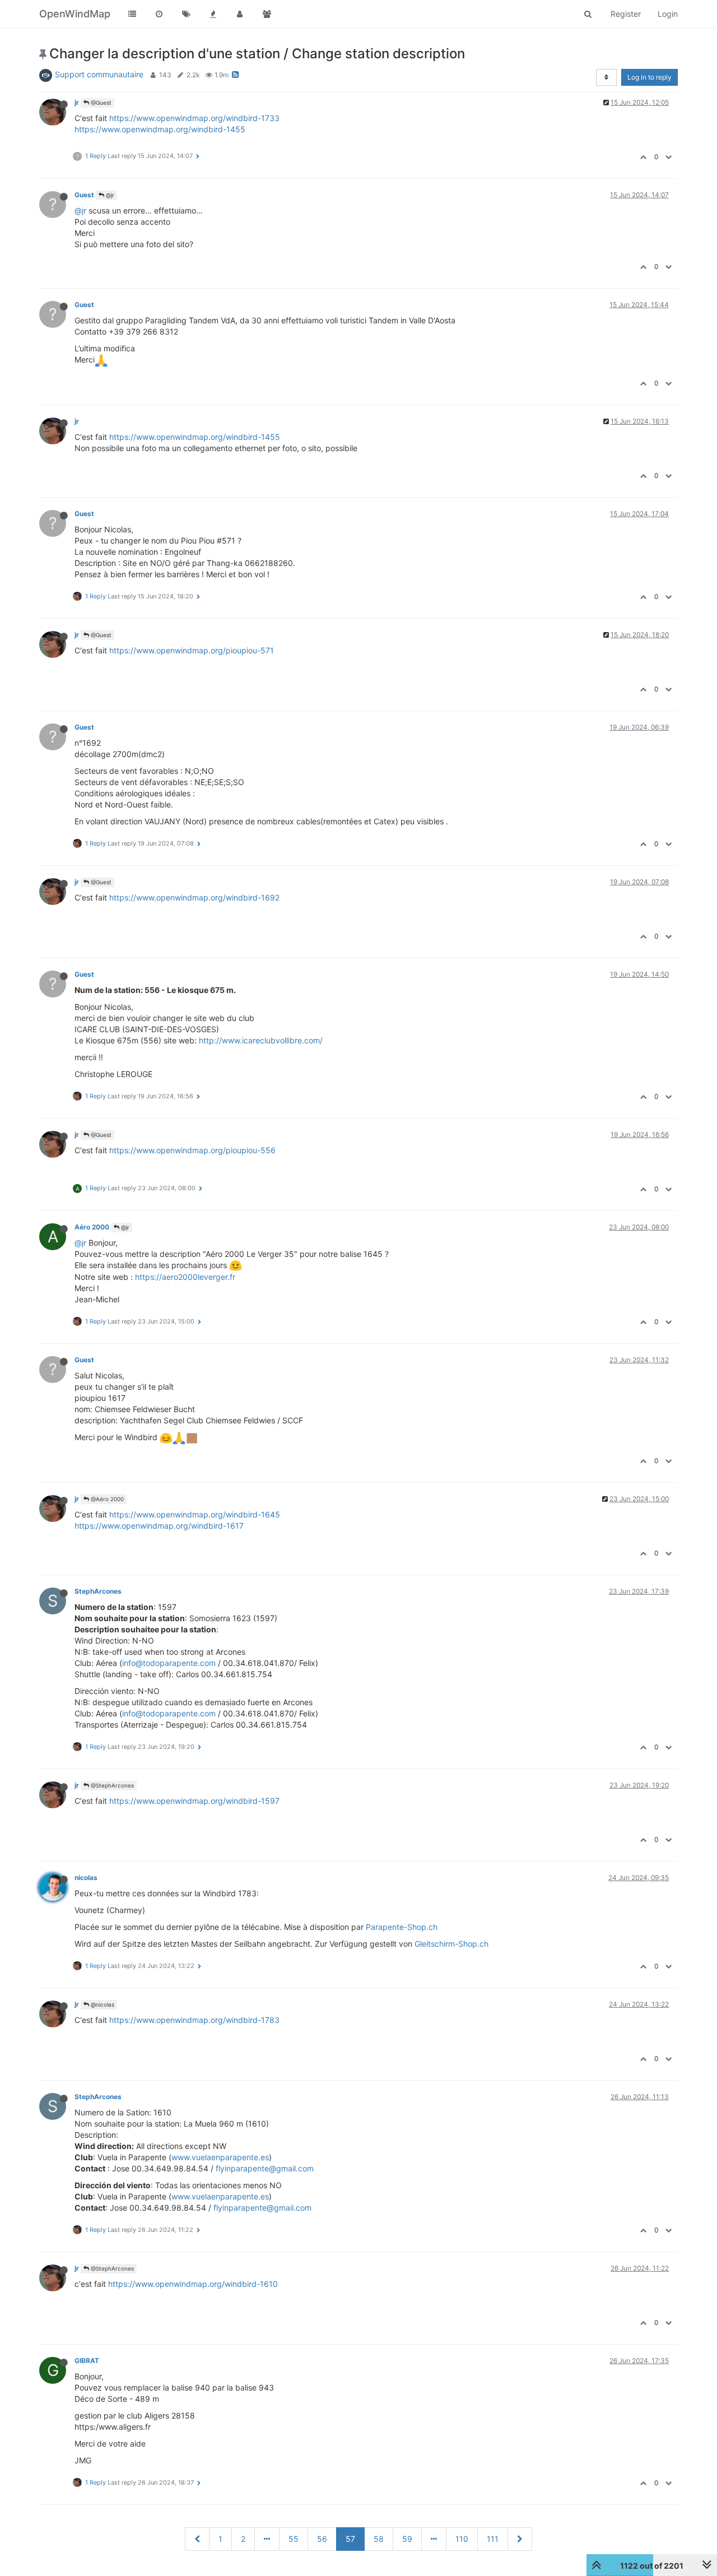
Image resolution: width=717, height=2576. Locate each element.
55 (294, 2539)
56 (322, 2539)
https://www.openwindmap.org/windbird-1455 (160, 129)
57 (350, 2539)
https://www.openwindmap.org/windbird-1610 (193, 2284)
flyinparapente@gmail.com (265, 2168)
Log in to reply (650, 77)
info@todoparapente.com (169, 1663)
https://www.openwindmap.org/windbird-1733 (194, 118)
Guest (84, 195)
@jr (109, 195)
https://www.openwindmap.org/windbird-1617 (159, 1526)
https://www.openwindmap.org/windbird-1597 (194, 1801)
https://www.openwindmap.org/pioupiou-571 (192, 650)
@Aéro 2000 (106, 1499)
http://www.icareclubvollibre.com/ (261, 1040)
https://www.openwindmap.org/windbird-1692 (194, 897)
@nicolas (102, 2004)
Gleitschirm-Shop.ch (451, 1944)
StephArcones (98, 1591)
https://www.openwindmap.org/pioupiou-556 (192, 1150)
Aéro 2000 (92, 1227)
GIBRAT (87, 2361)
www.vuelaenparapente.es (220, 2157)
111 (493, 2539)
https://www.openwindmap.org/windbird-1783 (194, 2020)
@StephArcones (111, 1785)
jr (77, 102)
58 (379, 2539)
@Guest (100, 103)
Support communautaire (99, 74)
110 (462, 2539)
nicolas (86, 1878)
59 (407, 2539)
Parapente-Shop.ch (402, 1927)
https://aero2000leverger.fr (185, 1277)
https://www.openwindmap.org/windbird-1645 (195, 1514)
